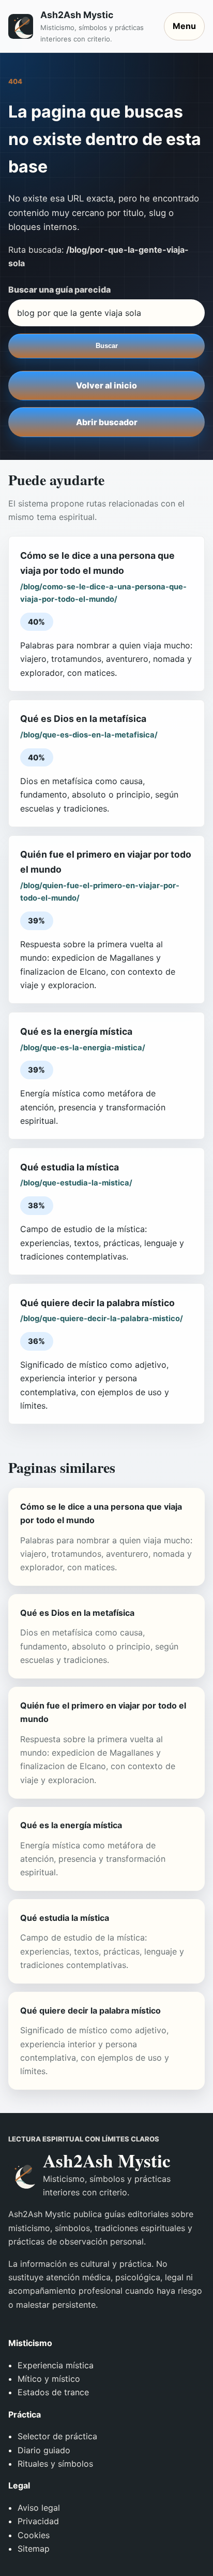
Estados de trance (53, 2392)
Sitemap (34, 2549)
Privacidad (38, 2521)
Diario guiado (44, 2450)
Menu (184, 26)
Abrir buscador (107, 422)
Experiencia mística (56, 2365)
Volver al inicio (106, 385)
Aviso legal (39, 2508)
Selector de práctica (57, 2436)
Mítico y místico (49, 2379)
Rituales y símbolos (55, 2464)
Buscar (107, 346)
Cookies (34, 2535)
